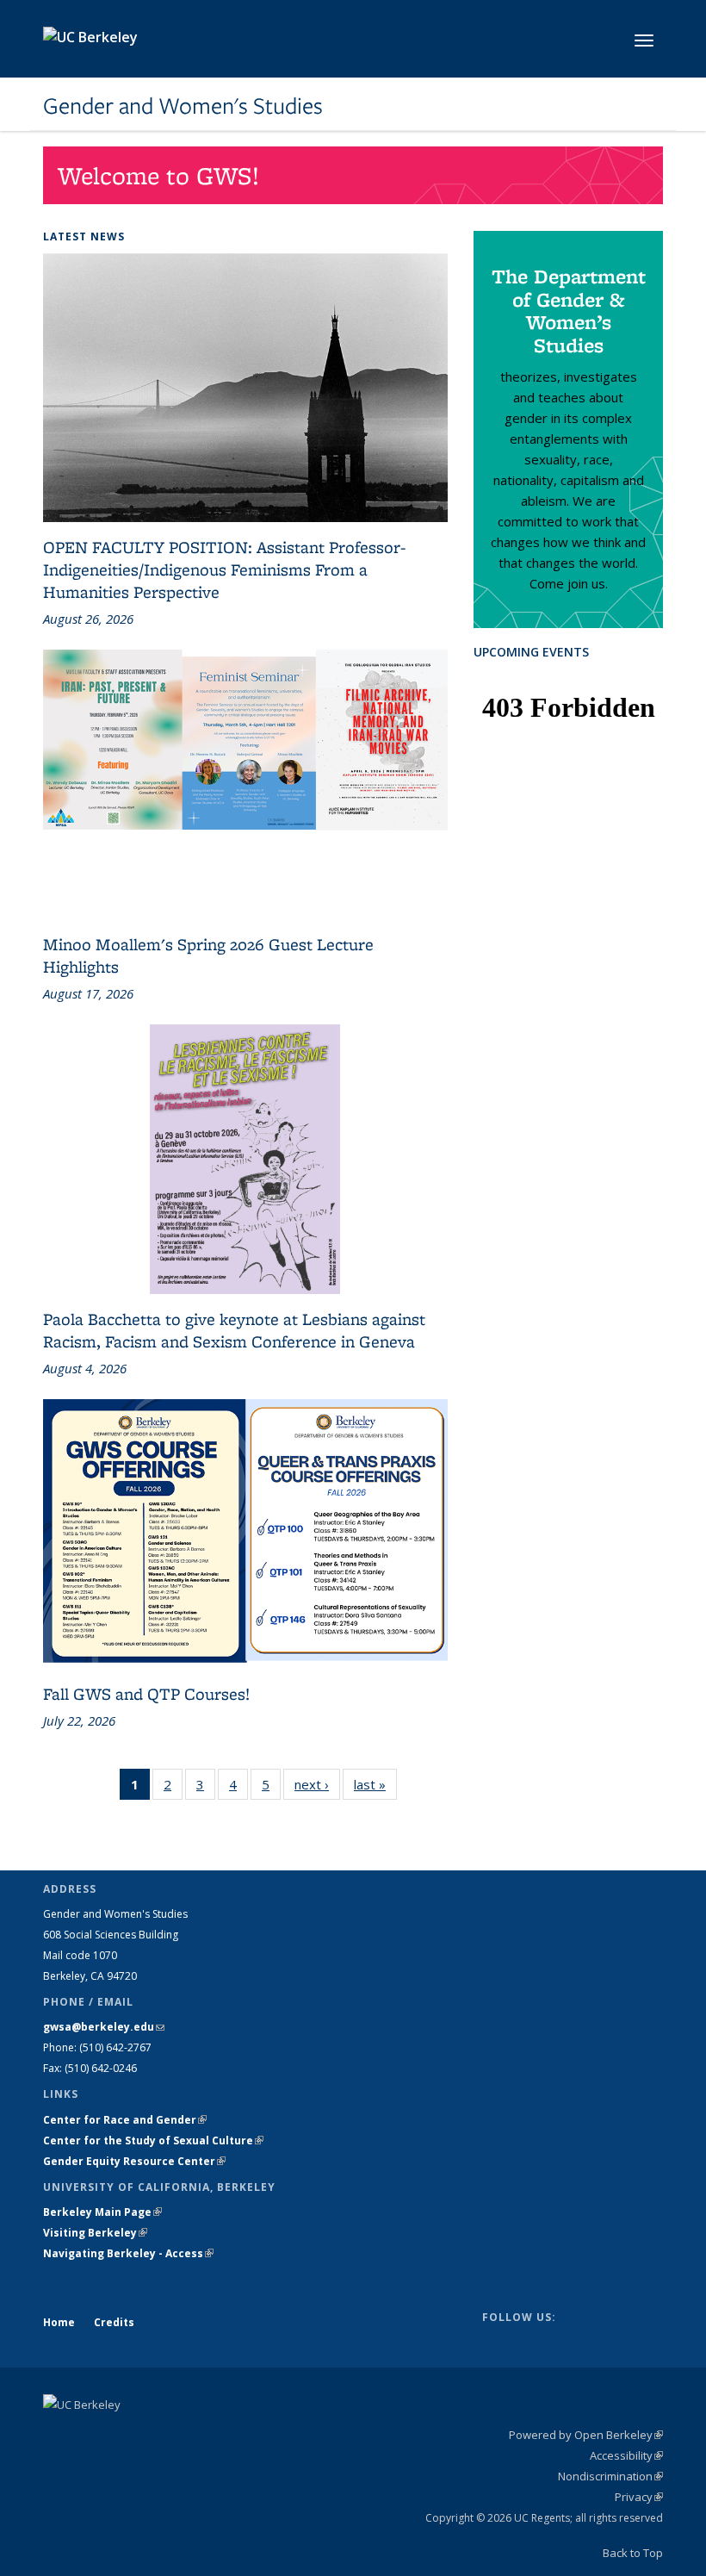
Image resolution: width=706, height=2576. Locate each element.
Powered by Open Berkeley (586, 2435)
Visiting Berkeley (95, 2233)
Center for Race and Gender (125, 2120)
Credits (114, 2322)
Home (59, 2322)
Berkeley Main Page (102, 2212)
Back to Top (633, 2553)
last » (375, 1788)
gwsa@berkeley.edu (104, 2027)
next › (317, 1788)
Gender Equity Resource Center (134, 2161)
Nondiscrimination (610, 2476)
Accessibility (626, 2455)
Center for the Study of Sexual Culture (153, 2140)
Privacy (639, 2497)
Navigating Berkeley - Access (128, 2253)
